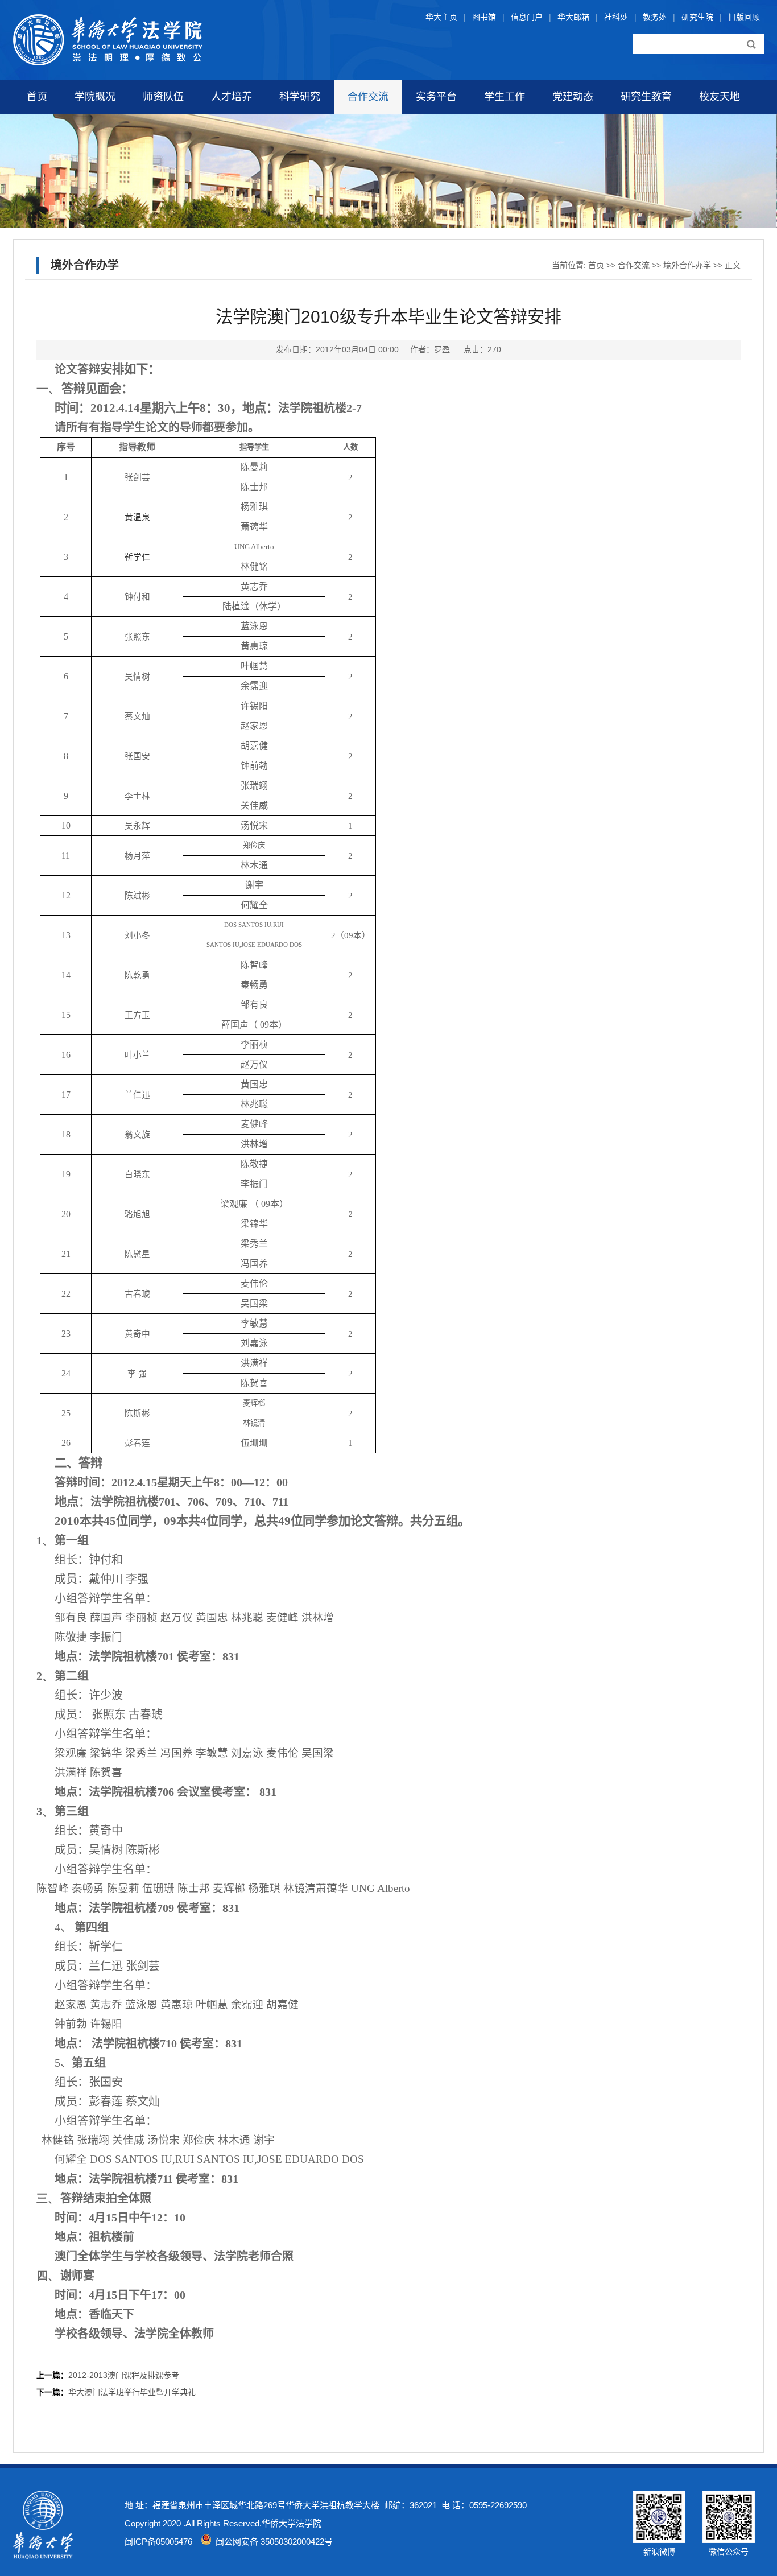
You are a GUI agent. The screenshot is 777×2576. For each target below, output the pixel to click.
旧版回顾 (744, 17)
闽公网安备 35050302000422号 (272, 2542)
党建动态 (573, 97)
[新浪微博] (659, 2540)
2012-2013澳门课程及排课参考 (124, 2375)
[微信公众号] (729, 2540)
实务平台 (436, 97)
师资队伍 (163, 97)
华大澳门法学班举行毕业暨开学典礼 (132, 2392)
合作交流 (368, 97)
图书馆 (484, 17)
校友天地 (720, 97)
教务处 (655, 17)
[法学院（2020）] (108, 63)
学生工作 (505, 97)
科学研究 (300, 97)
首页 (37, 97)
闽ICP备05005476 (158, 2542)
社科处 (616, 17)
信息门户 (527, 17)
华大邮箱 (573, 17)
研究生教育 (646, 97)
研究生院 (697, 17)
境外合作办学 (687, 265)
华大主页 (441, 17)
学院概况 (95, 97)
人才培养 (232, 97)
